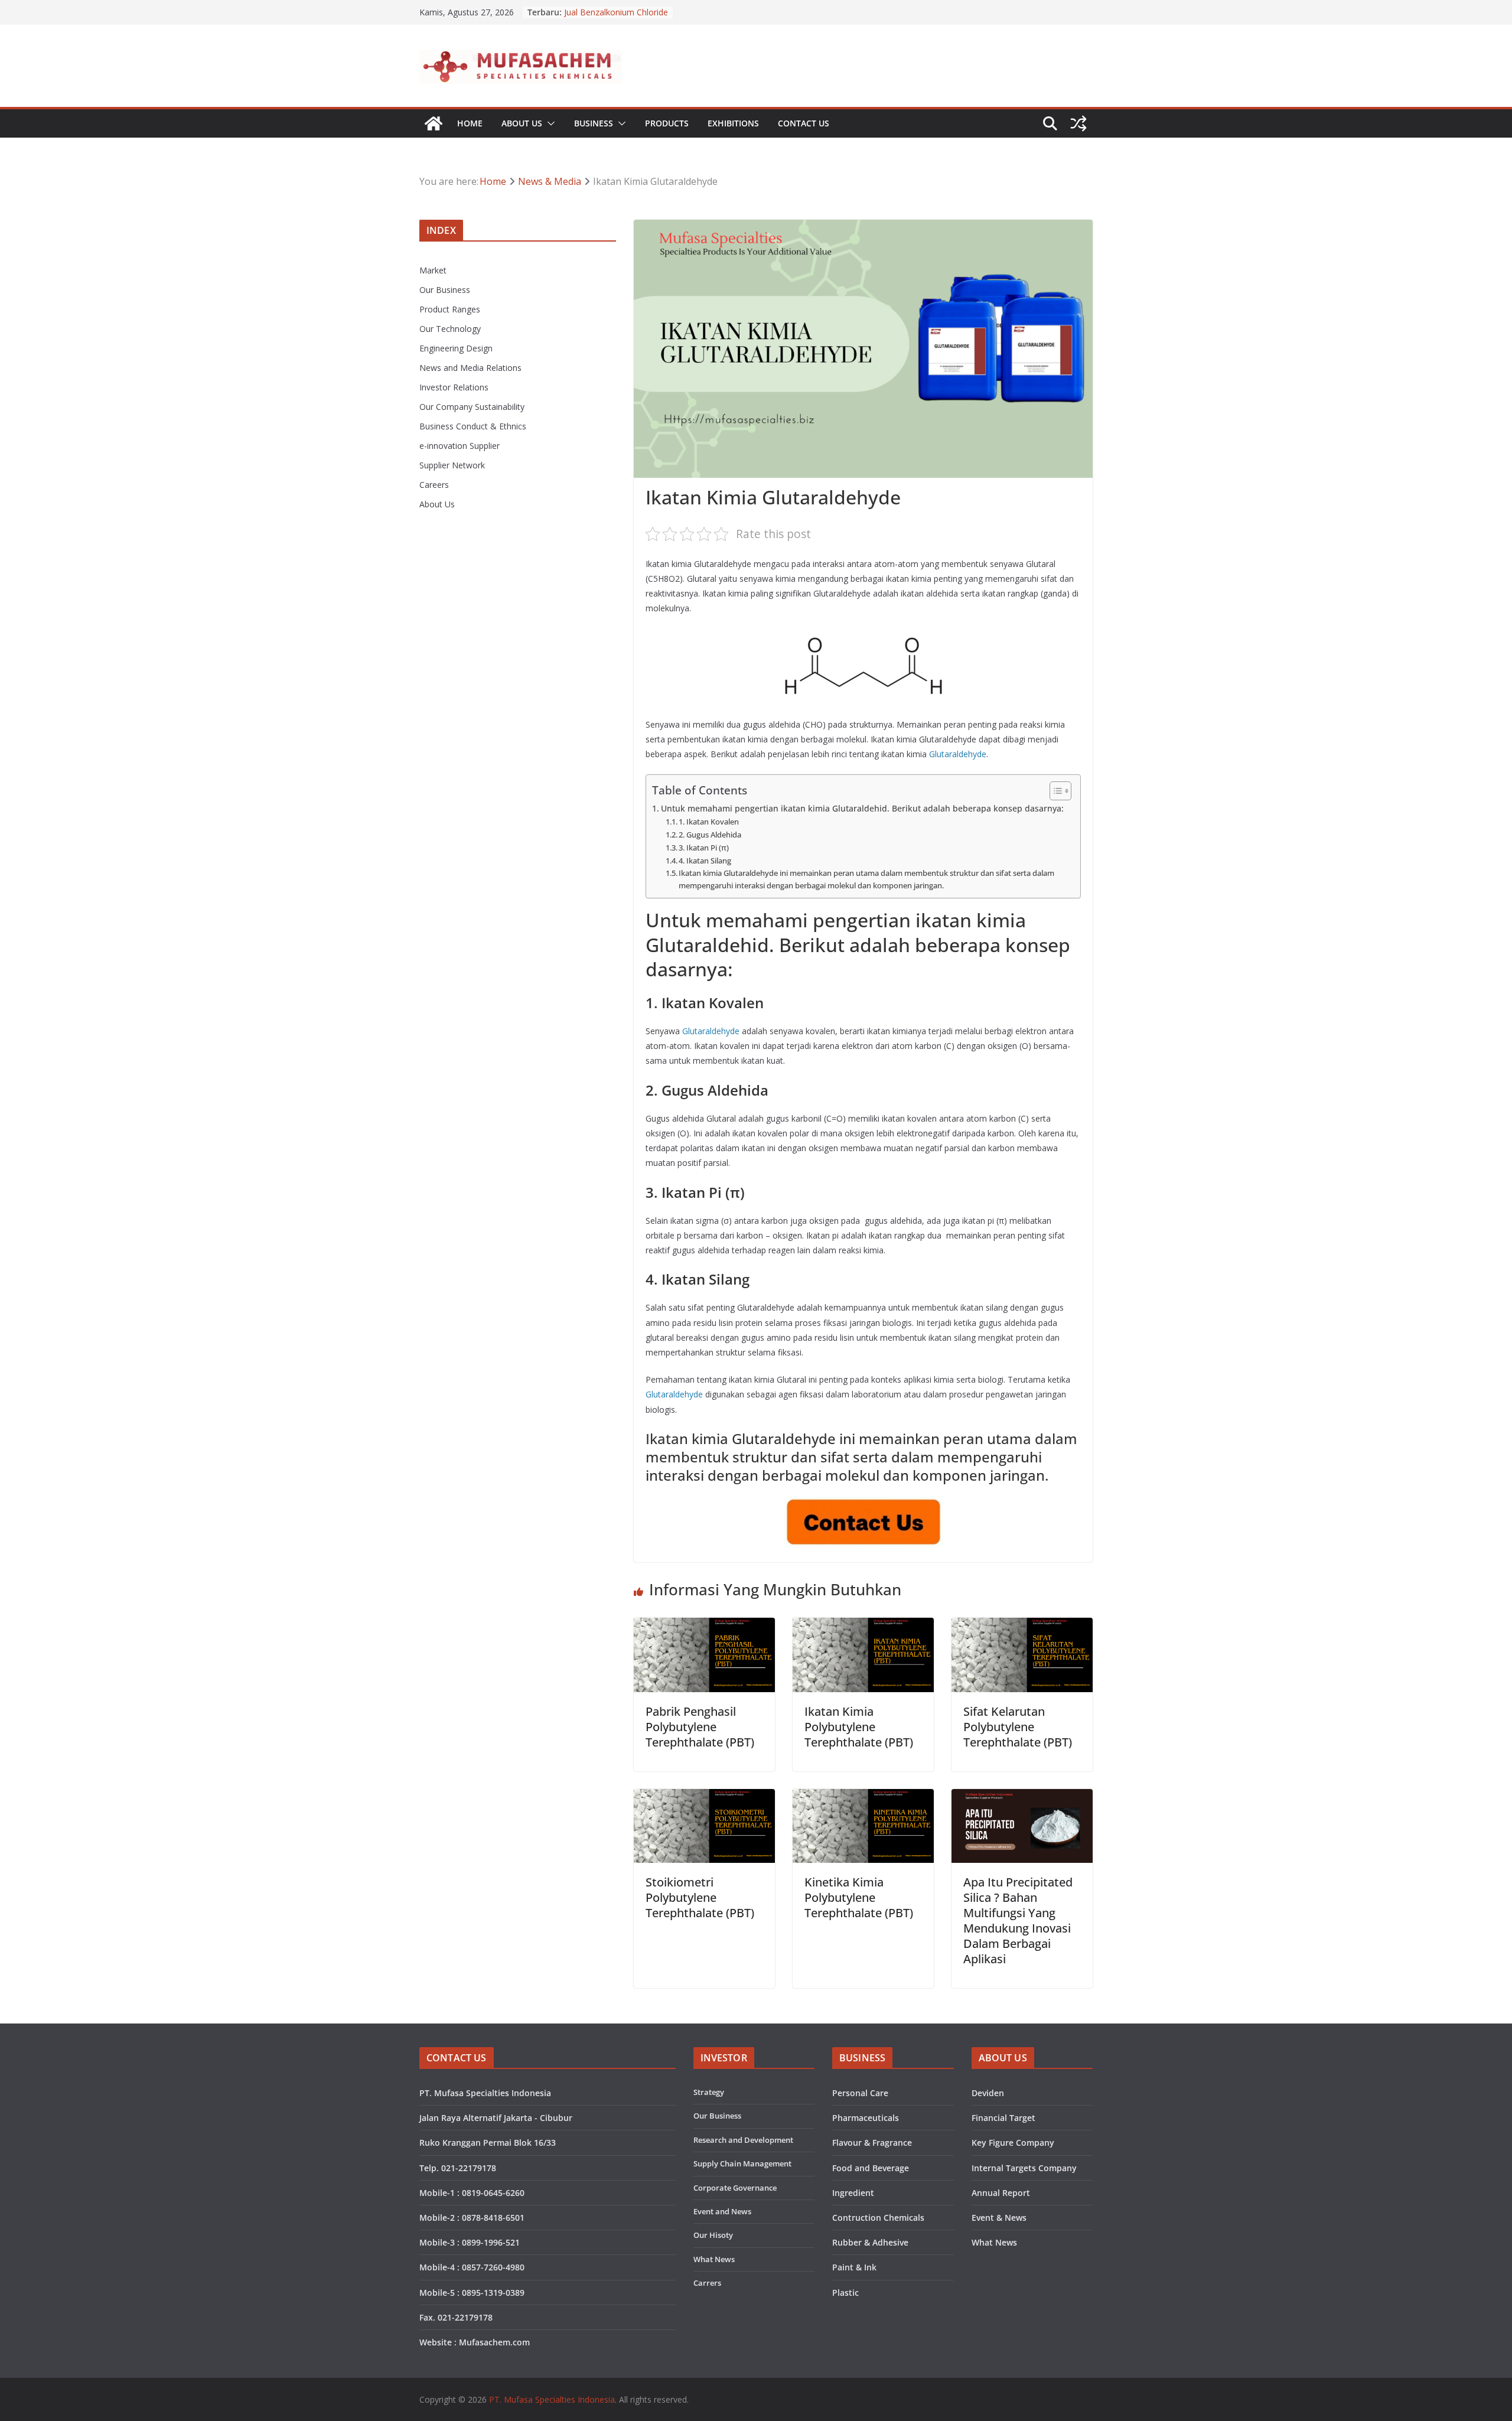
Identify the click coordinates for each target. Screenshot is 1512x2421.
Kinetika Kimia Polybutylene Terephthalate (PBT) (859, 1897)
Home (470, 123)
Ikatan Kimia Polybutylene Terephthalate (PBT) (859, 1727)
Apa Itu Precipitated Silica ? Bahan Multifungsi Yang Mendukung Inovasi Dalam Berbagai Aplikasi (1018, 1920)
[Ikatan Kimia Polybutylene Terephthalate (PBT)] (863, 1626)
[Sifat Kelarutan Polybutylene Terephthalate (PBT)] (1022, 1626)
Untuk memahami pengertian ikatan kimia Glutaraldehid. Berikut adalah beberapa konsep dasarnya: (862, 808)
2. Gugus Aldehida (710, 835)
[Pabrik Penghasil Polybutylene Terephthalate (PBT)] (704, 1626)
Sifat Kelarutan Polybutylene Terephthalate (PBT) (1018, 1727)
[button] (549, 123)
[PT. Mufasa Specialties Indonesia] (434, 123)
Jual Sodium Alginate (603, 12)
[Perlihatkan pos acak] (1078, 123)
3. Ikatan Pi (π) (704, 848)
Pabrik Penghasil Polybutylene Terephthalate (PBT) (700, 1727)
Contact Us (804, 123)
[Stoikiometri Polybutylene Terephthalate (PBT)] (704, 1797)
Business (594, 123)
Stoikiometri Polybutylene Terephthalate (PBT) (700, 1897)
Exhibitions (733, 123)
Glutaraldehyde (958, 754)
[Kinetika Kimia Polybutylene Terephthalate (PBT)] (863, 1797)
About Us (522, 123)
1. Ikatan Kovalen (709, 822)
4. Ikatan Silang (705, 861)
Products (667, 123)
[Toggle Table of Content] (1055, 791)
